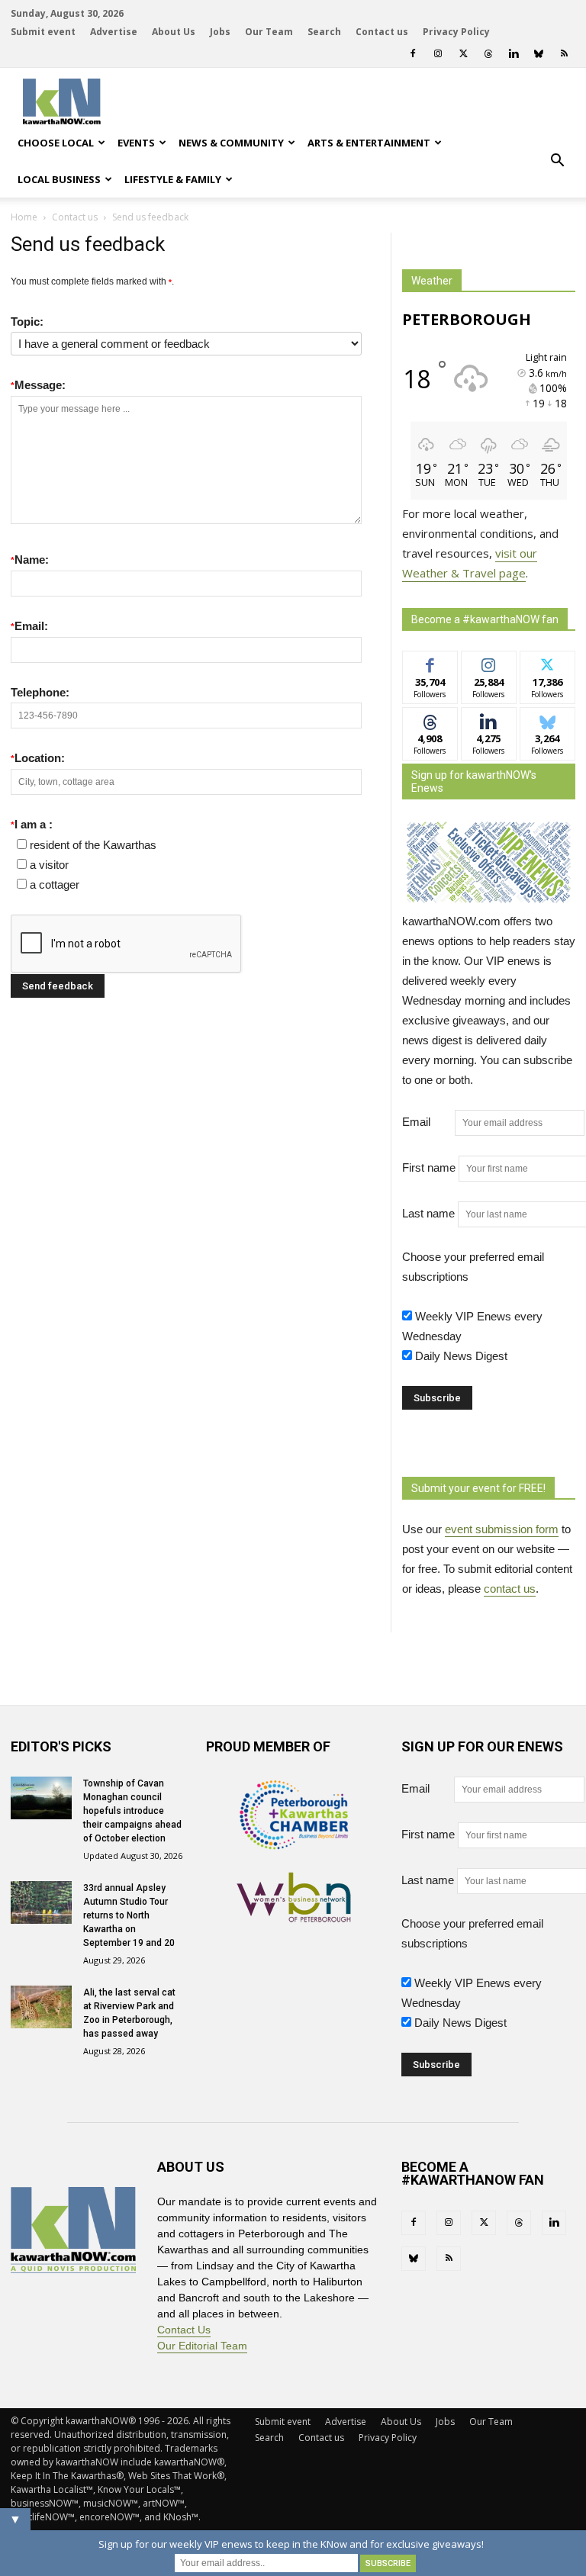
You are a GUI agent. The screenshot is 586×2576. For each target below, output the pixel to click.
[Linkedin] (514, 53)
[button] (557, 161)
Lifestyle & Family (173, 179)
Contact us (382, 32)
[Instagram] (438, 53)
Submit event (43, 32)
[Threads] (488, 53)
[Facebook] (413, 53)
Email (427, 1122)
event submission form (502, 1529)
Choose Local (56, 143)
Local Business (59, 179)
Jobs (220, 32)
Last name (428, 1213)
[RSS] (564, 53)
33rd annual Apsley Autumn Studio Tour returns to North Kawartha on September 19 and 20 (129, 1915)
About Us (174, 32)
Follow (489, 662)
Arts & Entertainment (369, 143)
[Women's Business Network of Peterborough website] (294, 1918)
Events (136, 143)
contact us (510, 1589)
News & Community (231, 143)
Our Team (269, 32)
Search (324, 32)
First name (429, 1167)
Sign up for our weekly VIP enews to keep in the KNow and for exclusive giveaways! (291, 2544)
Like (430, 662)
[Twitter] (463, 53)
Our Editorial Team (202, 2346)
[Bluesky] (539, 53)
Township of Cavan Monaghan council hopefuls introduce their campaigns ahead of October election (132, 1811)
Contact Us (184, 2330)
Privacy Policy (456, 32)
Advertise (114, 32)
